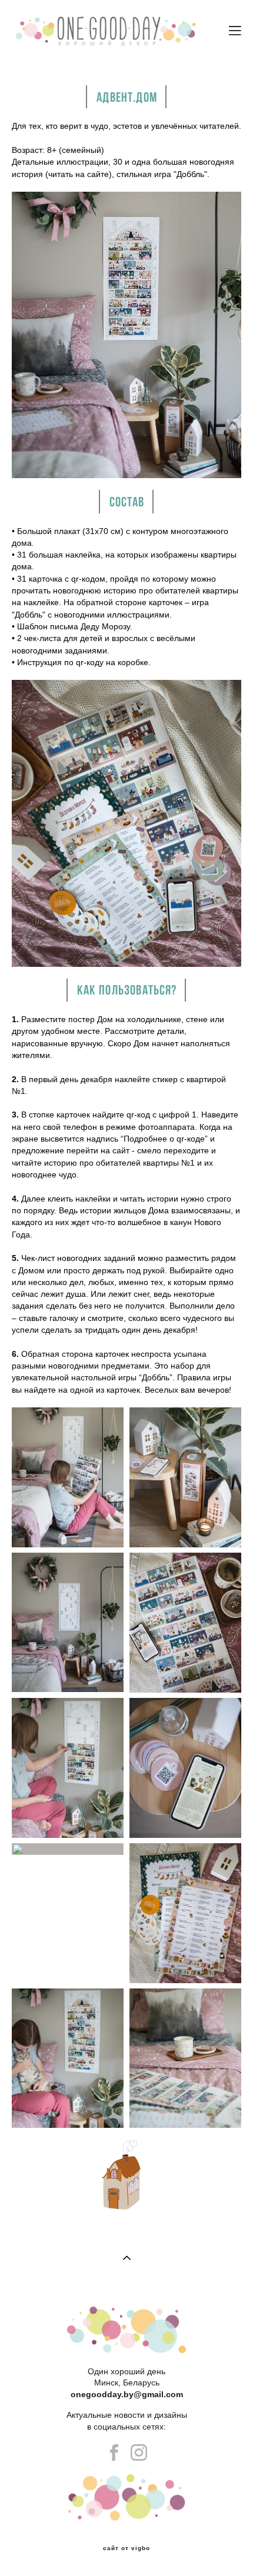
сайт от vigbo (126, 2548)
